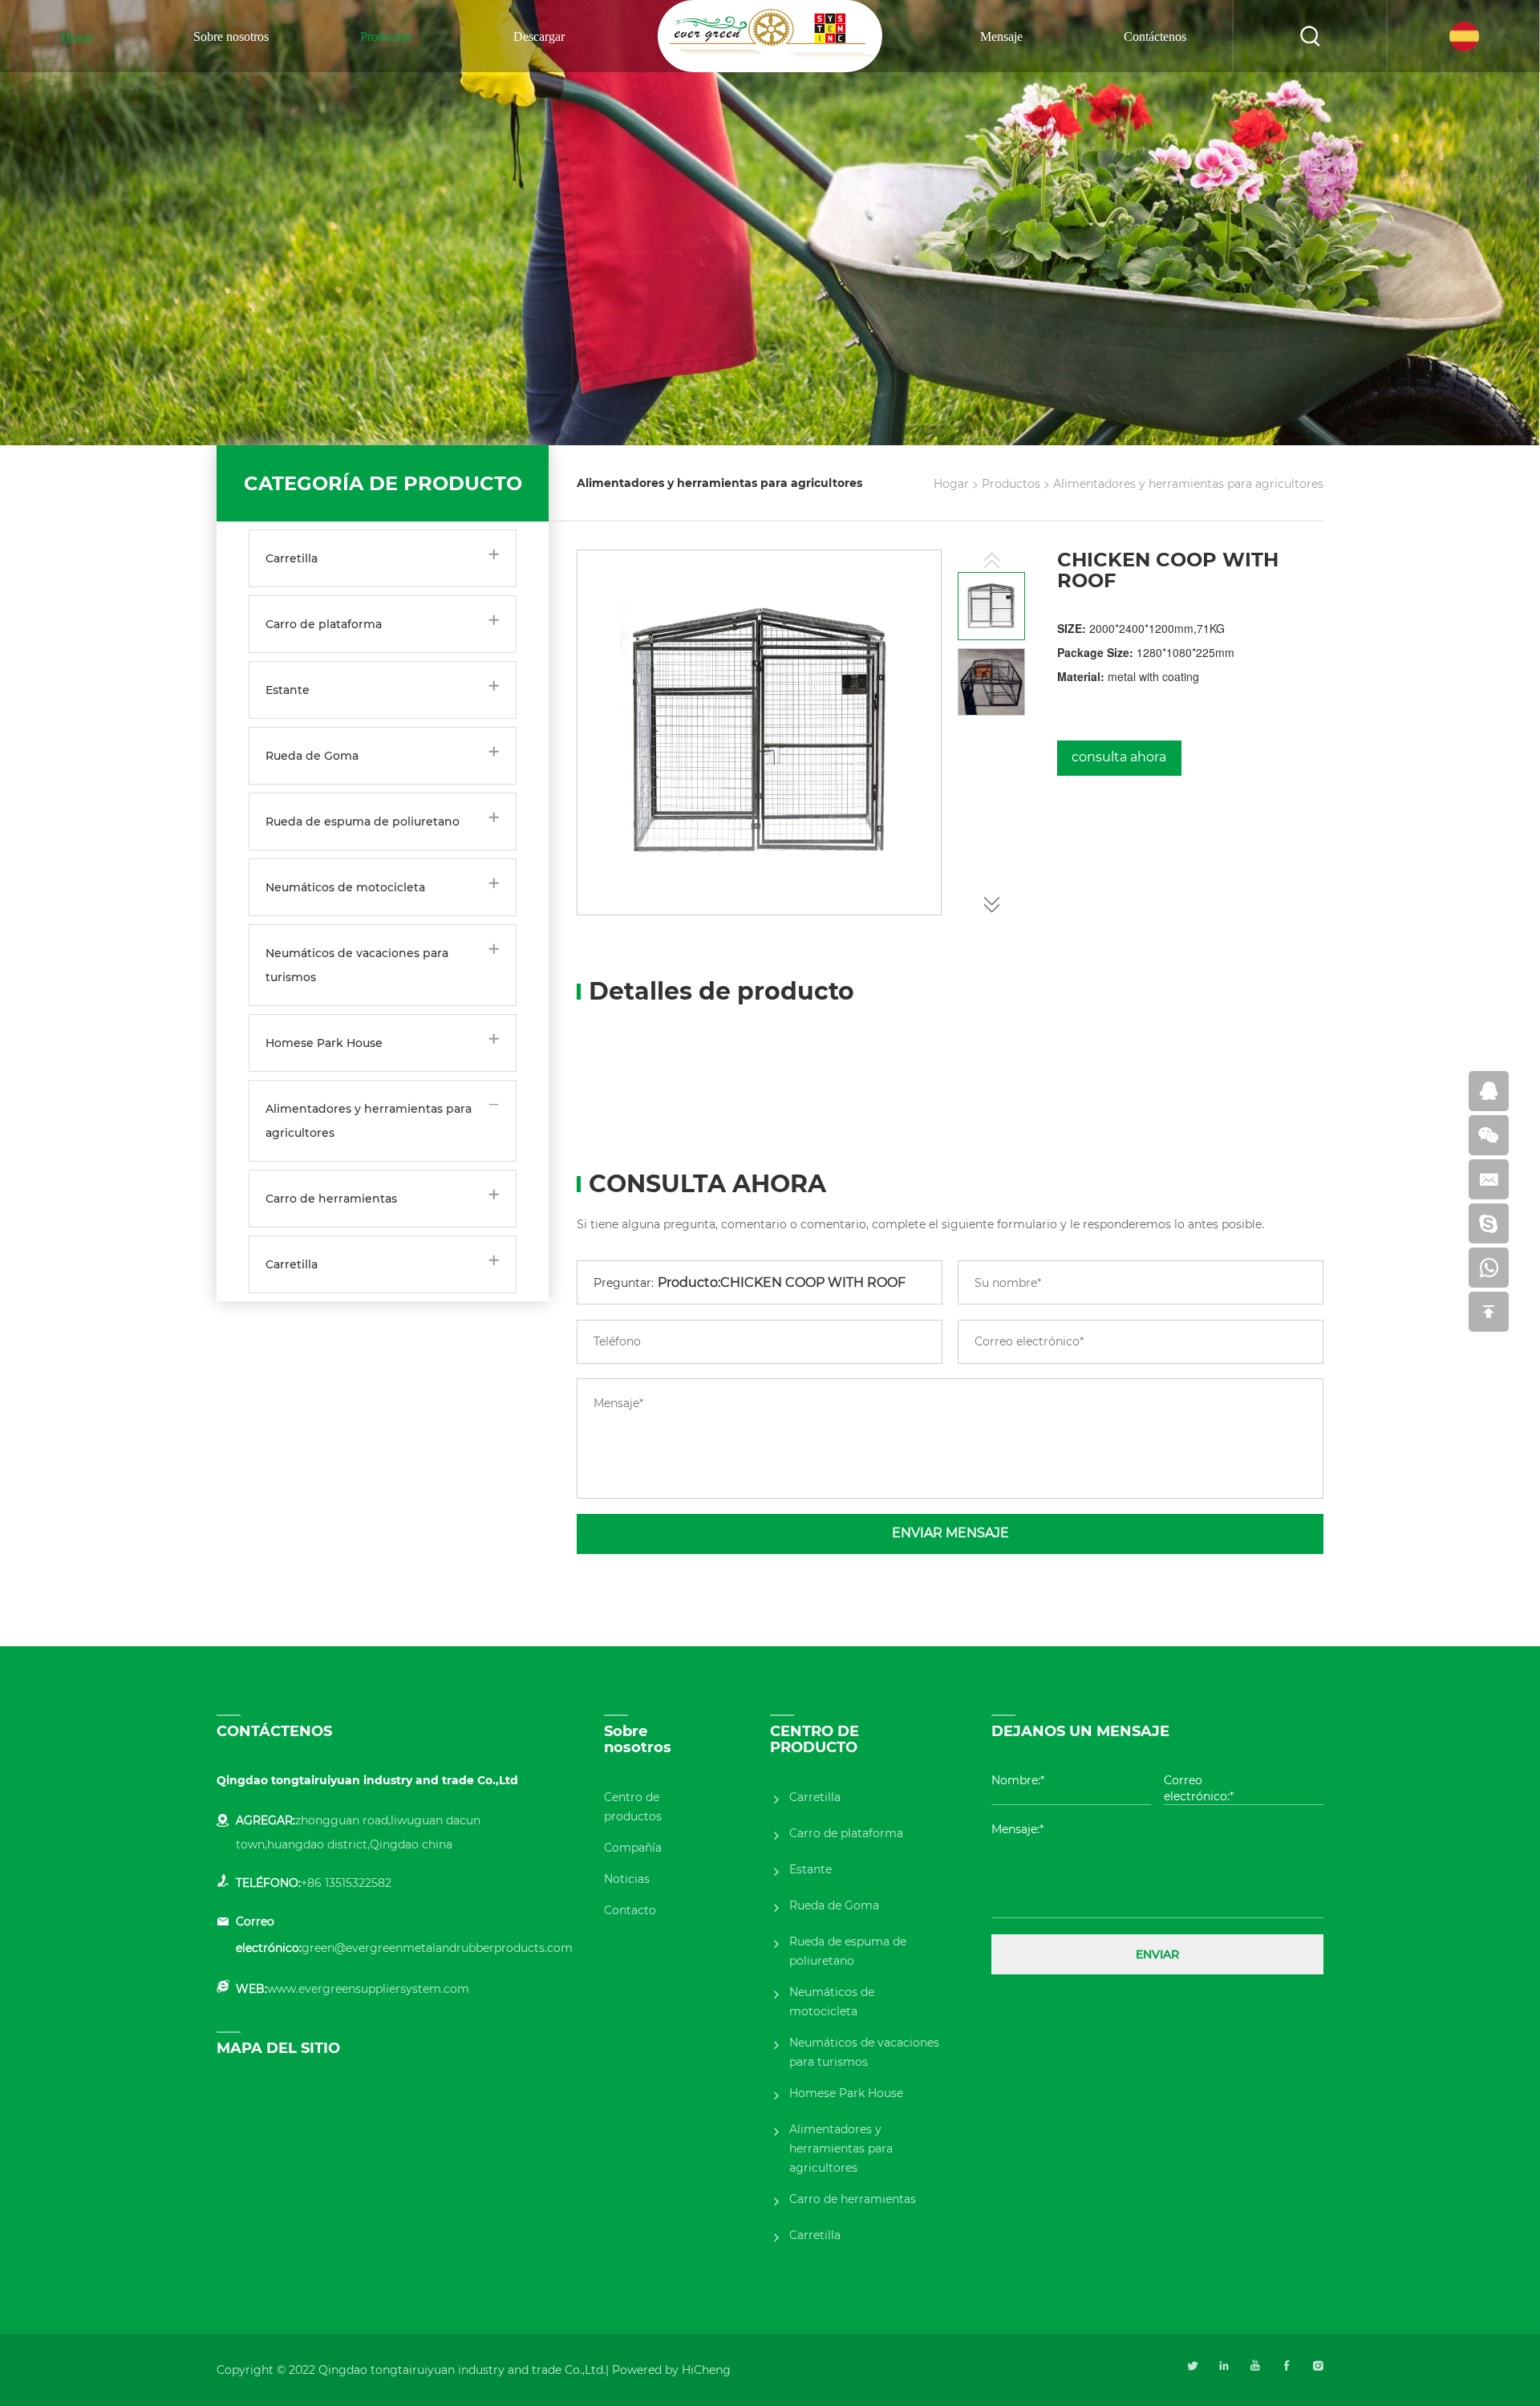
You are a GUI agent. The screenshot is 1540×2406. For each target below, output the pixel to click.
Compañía (633, 1848)
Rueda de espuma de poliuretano (363, 822)
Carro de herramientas (331, 1199)
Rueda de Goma (312, 756)
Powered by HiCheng (671, 2370)
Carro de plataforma (324, 624)
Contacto (630, 1910)
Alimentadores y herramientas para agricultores (369, 1121)
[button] (991, 901)
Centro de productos (633, 1807)
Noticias (627, 1879)
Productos (385, 37)
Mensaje (1001, 37)
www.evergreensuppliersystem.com (368, 1989)
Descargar (539, 37)
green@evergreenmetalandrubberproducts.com (437, 1948)
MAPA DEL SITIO (278, 2048)
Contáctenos (1155, 37)
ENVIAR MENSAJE (950, 1533)
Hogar (77, 37)
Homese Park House (324, 1043)
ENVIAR (1157, 1954)
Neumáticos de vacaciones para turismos (357, 965)
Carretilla (292, 558)
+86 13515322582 (346, 1883)
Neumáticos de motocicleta (345, 887)
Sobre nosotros (231, 37)
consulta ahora (1119, 757)
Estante (288, 690)
